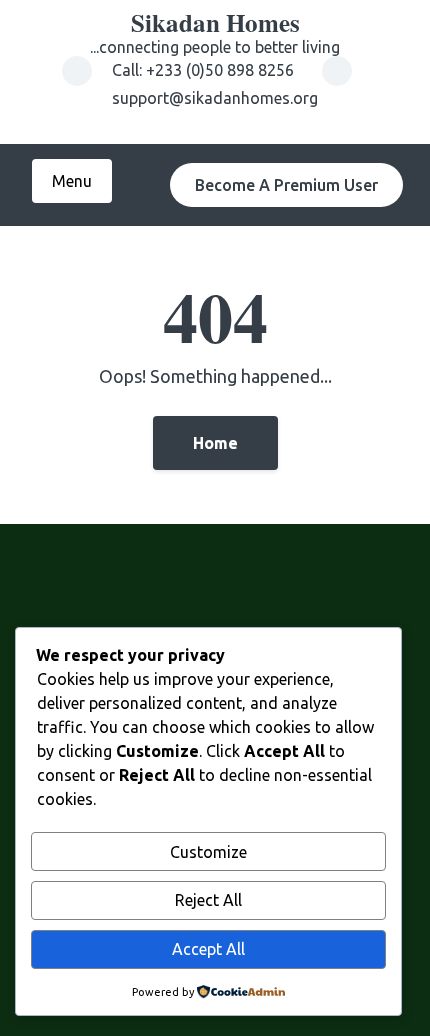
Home (215, 443)
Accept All (208, 949)
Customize (208, 852)
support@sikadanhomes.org (215, 98)
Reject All (208, 900)
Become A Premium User (286, 185)
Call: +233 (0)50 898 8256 (205, 70)
